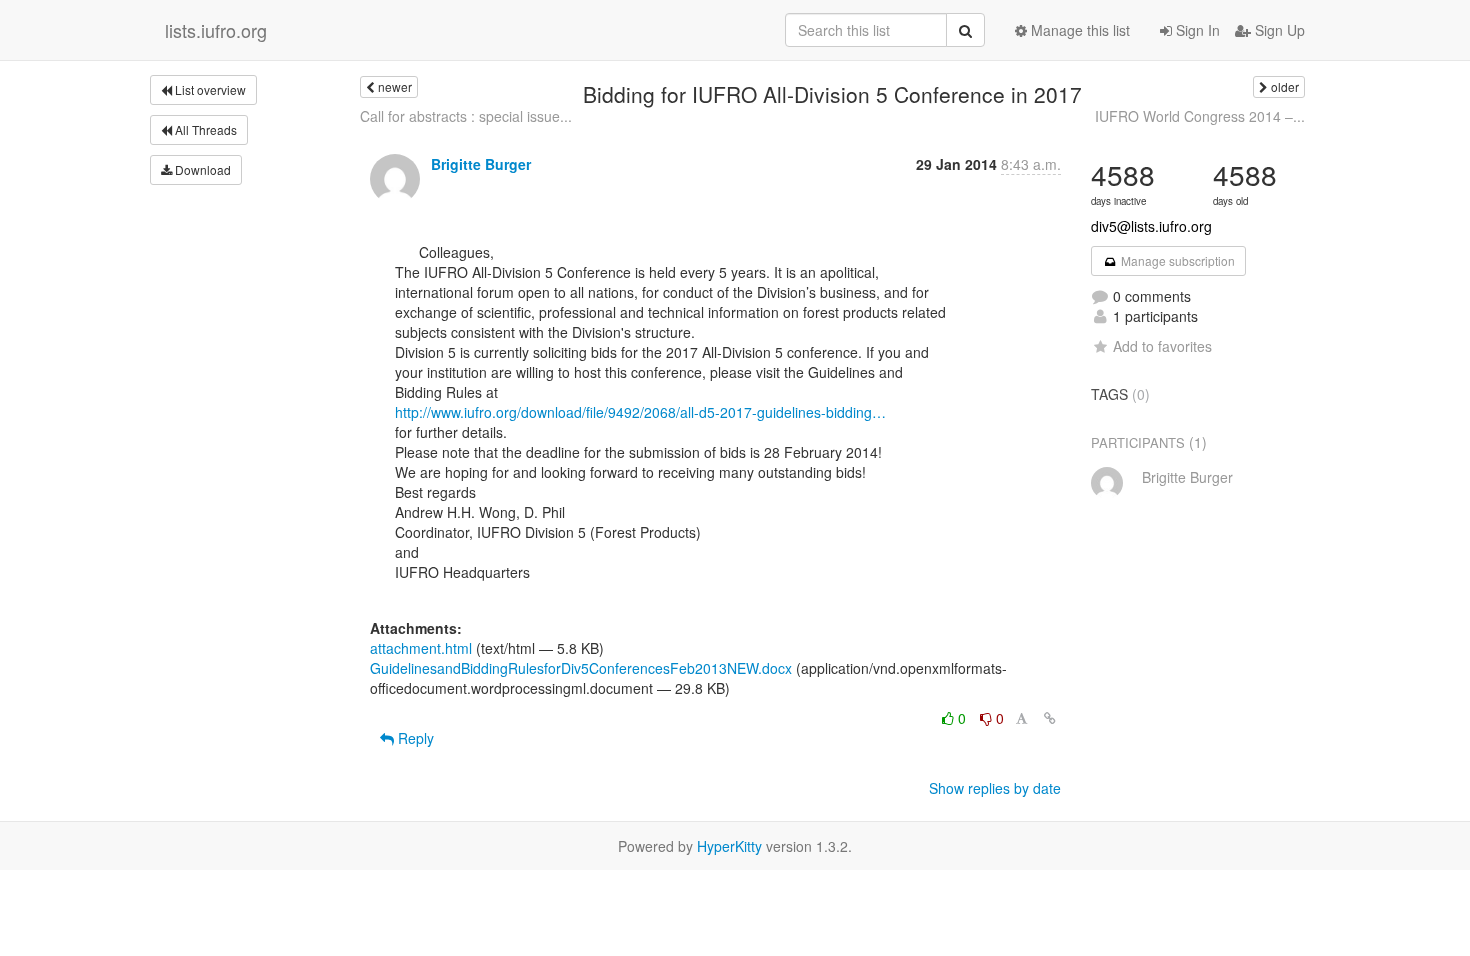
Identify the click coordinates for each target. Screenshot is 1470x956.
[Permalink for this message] (1050, 718)
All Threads (204, 129)
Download (201, 169)
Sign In (1196, 30)
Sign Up (1278, 30)
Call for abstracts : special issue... (466, 116)
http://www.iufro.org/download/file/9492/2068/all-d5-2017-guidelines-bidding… (640, 412)
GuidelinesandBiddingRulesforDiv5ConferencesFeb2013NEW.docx (581, 668)
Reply (414, 738)
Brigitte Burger (481, 164)
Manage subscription (1176, 260)
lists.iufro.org (216, 30)
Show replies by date (995, 788)
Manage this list (1078, 30)
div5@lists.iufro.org (1151, 226)
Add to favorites (1162, 346)
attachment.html (421, 648)
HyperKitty (729, 846)
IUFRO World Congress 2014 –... (1200, 116)
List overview (209, 89)
